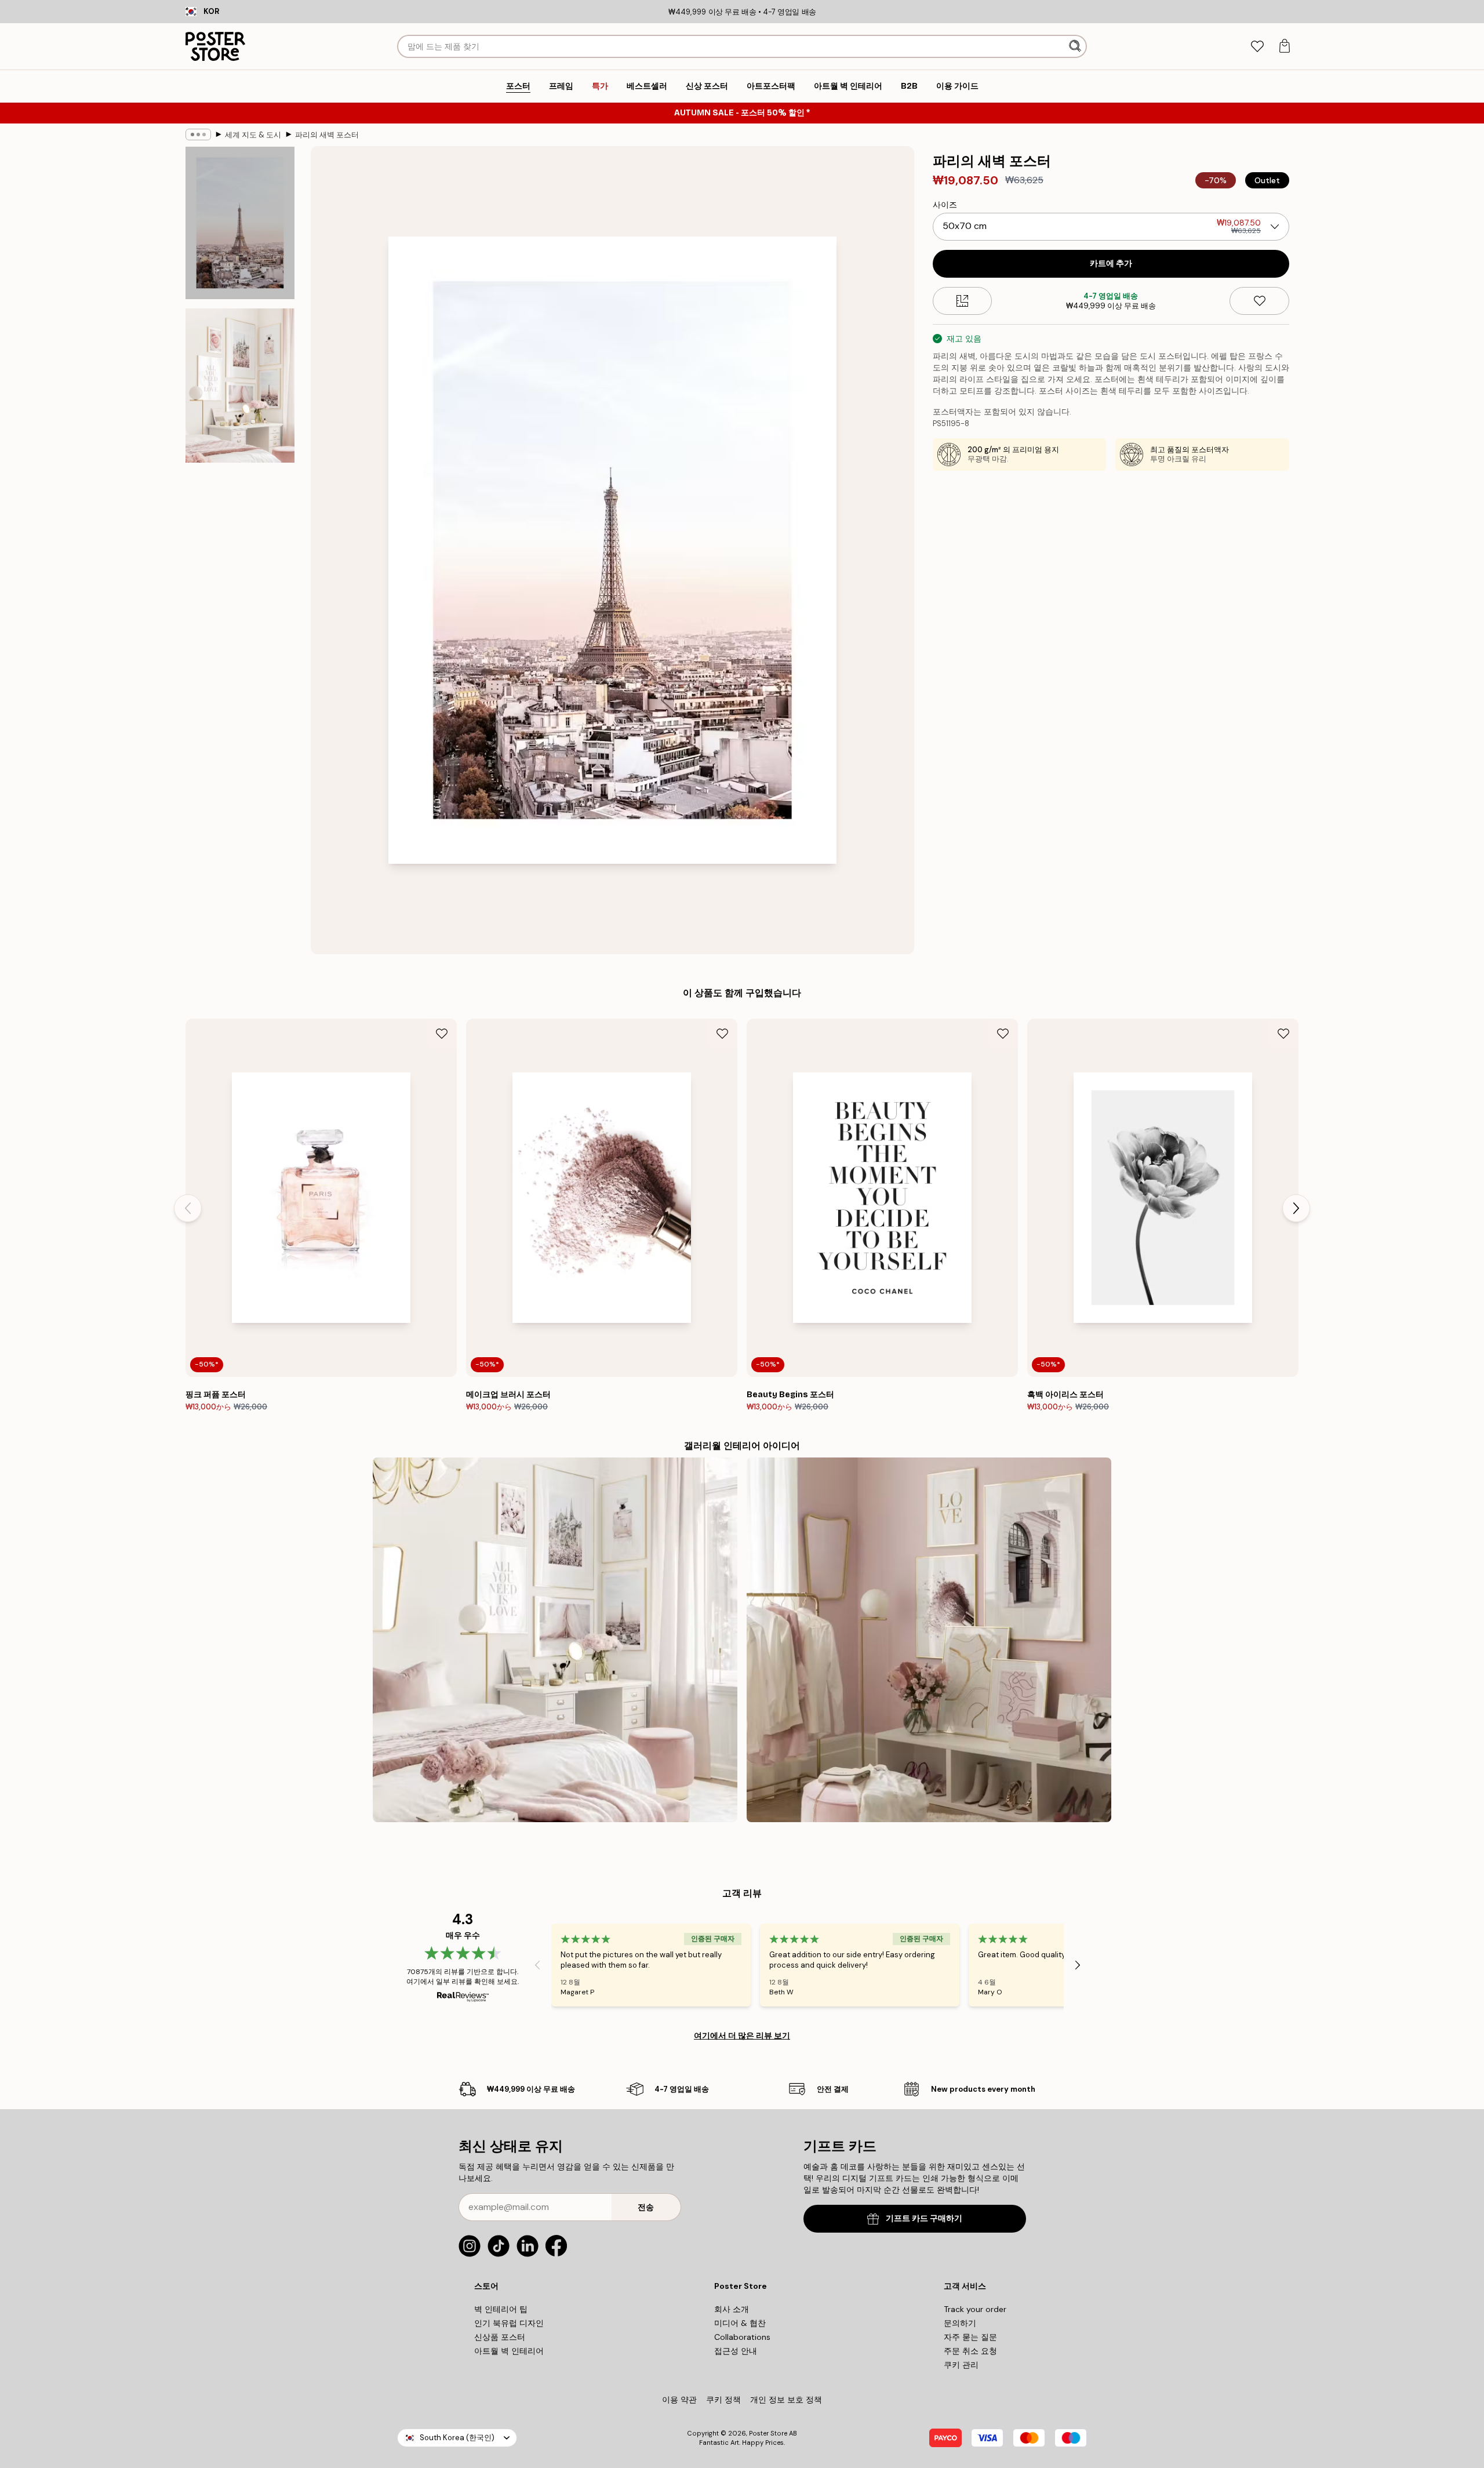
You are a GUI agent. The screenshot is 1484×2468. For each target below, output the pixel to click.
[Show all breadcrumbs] (198, 135)
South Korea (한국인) (457, 2438)
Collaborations (742, 2337)
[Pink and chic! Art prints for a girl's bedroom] (929, 1640)
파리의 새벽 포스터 (327, 135)
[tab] (1257, 47)
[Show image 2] (240, 386)
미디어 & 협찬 (740, 2323)
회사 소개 (732, 2309)
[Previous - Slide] (188, 1208)
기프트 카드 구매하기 (924, 2218)
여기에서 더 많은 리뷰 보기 (742, 2036)
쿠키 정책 (723, 2400)
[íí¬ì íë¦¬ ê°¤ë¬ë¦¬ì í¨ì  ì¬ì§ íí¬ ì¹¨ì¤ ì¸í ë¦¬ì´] (555, 1640)
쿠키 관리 (961, 2365)
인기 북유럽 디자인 (509, 2323)
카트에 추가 (1111, 263)
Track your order (975, 2309)
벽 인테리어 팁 (501, 2309)
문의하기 (960, 2323)
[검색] (1076, 46)
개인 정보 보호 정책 (786, 2400)
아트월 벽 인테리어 (509, 2351)
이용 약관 (679, 2400)
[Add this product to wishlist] (1259, 301)
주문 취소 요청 (970, 2351)
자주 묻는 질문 (970, 2337)
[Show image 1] (240, 223)
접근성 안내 (736, 2351)
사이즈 (945, 205)
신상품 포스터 (500, 2337)
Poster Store (768, 2433)
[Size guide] (963, 301)
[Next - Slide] (1296, 1208)
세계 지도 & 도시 (253, 135)
